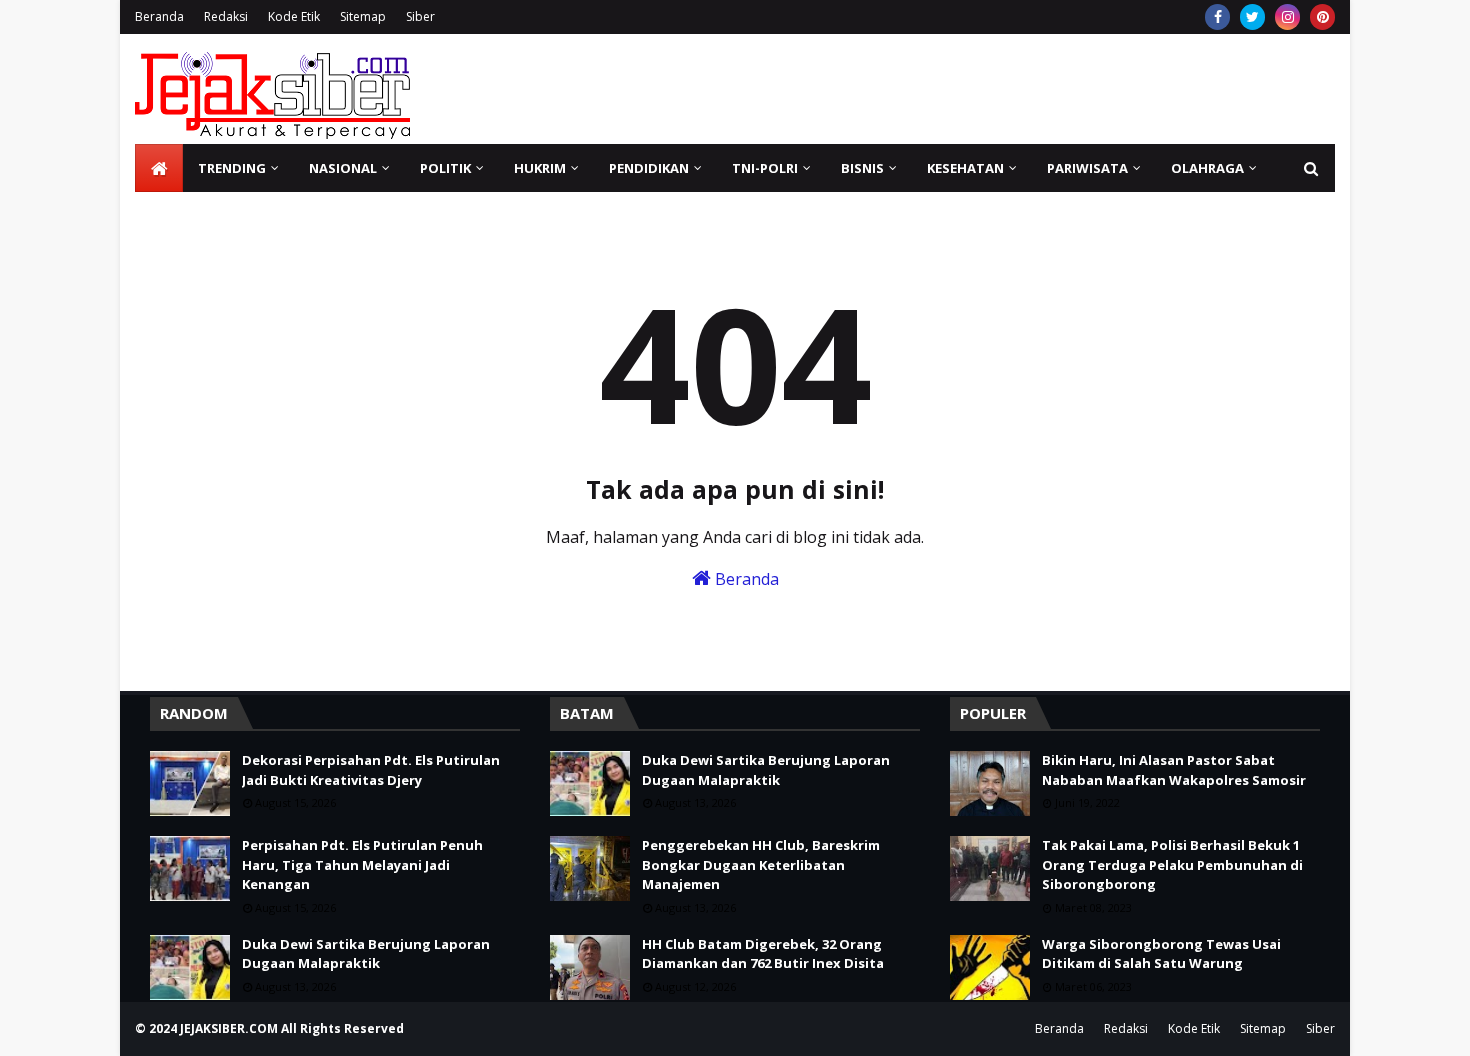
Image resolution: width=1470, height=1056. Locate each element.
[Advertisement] (971, 89)
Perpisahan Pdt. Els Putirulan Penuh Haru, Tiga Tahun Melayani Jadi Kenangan (362, 864)
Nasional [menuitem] (343, 168)
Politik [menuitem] (445, 168)
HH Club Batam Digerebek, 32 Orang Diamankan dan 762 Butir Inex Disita (763, 954)
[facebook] (1217, 17)
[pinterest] (1322, 17)
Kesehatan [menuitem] (965, 168)
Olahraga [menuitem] (1207, 168)
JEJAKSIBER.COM (230, 1028)
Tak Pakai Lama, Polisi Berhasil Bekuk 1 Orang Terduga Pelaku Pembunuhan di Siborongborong (1172, 864)
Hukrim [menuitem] (540, 168)
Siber (420, 16)
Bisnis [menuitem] (862, 168)
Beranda (159, 16)
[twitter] (1252, 17)
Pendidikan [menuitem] (649, 168)
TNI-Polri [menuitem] (765, 168)
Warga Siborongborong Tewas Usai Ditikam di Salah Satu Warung (1161, 954)
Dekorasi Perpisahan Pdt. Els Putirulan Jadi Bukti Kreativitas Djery (371, 770)
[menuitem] (159, 168)
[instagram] (1287, 17)
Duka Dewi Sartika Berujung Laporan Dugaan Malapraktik (366, 954)
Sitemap (363, 16)
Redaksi (226, 16)
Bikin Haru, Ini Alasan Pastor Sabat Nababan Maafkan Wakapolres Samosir (1174, 770)
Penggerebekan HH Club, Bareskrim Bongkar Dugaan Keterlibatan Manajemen (761, 864)
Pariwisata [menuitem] (1087, 168)
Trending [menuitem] (232, 168)
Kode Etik (294, 16)
